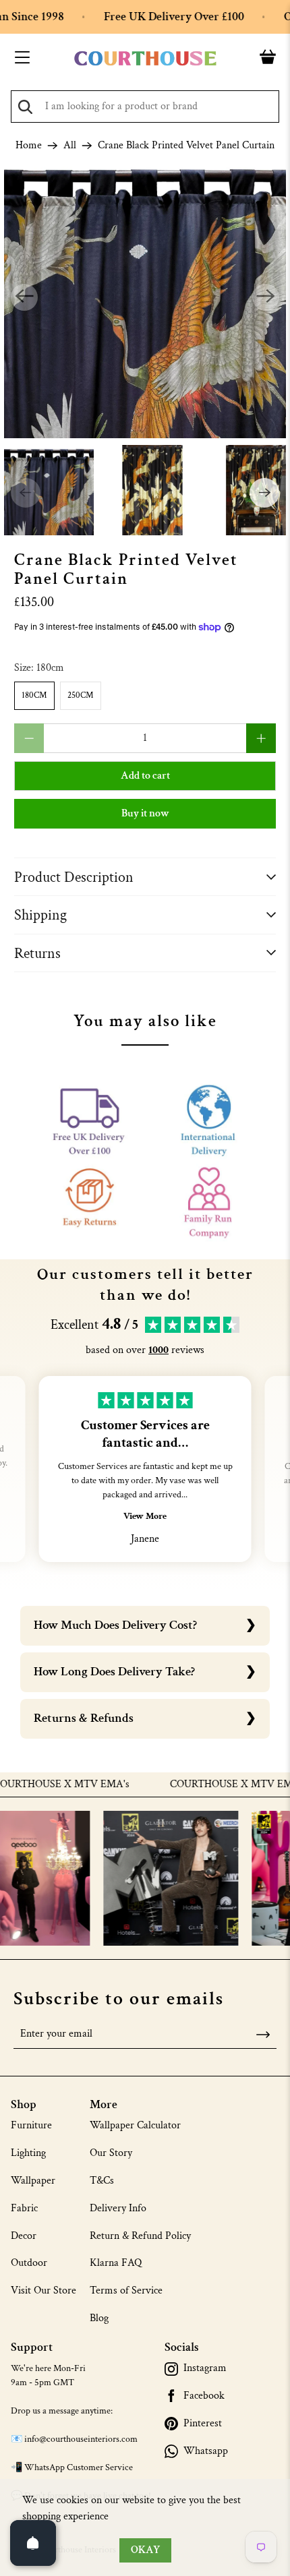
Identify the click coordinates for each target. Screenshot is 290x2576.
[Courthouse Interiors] (145, 59)
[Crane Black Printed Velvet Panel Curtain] (145, 298)
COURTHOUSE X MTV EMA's (211, 1785)
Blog (99, 2318)
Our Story (111, 2153)
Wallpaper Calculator (135, 2125)
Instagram (205, 2368)
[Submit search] (25, 107)
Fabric (24, 2208)
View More (145, 1516)
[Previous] (24, 297)
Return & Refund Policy (140, 2236)
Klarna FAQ (116, 2263)
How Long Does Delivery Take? (114, 1672)
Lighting (28, 2153)
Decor (24, 2236)
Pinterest (203, 2424)
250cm (81, 695)
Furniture (31, 2125)
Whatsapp (206, 2451)
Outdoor (29, 2263)
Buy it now (145, 813)
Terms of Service (126, 2290)
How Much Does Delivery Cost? (115, 1625)
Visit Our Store (43, 2290)
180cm (34, 695)
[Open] (33, 2543)
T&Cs (102, 2181)
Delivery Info (118, 2208)
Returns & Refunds (84, 1718)
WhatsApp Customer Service (79, 2467)
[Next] (266, 297)
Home (29, 146)
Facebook (204, 2396)
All (70, 146)
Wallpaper (33, 2181)
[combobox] (145, 107)
